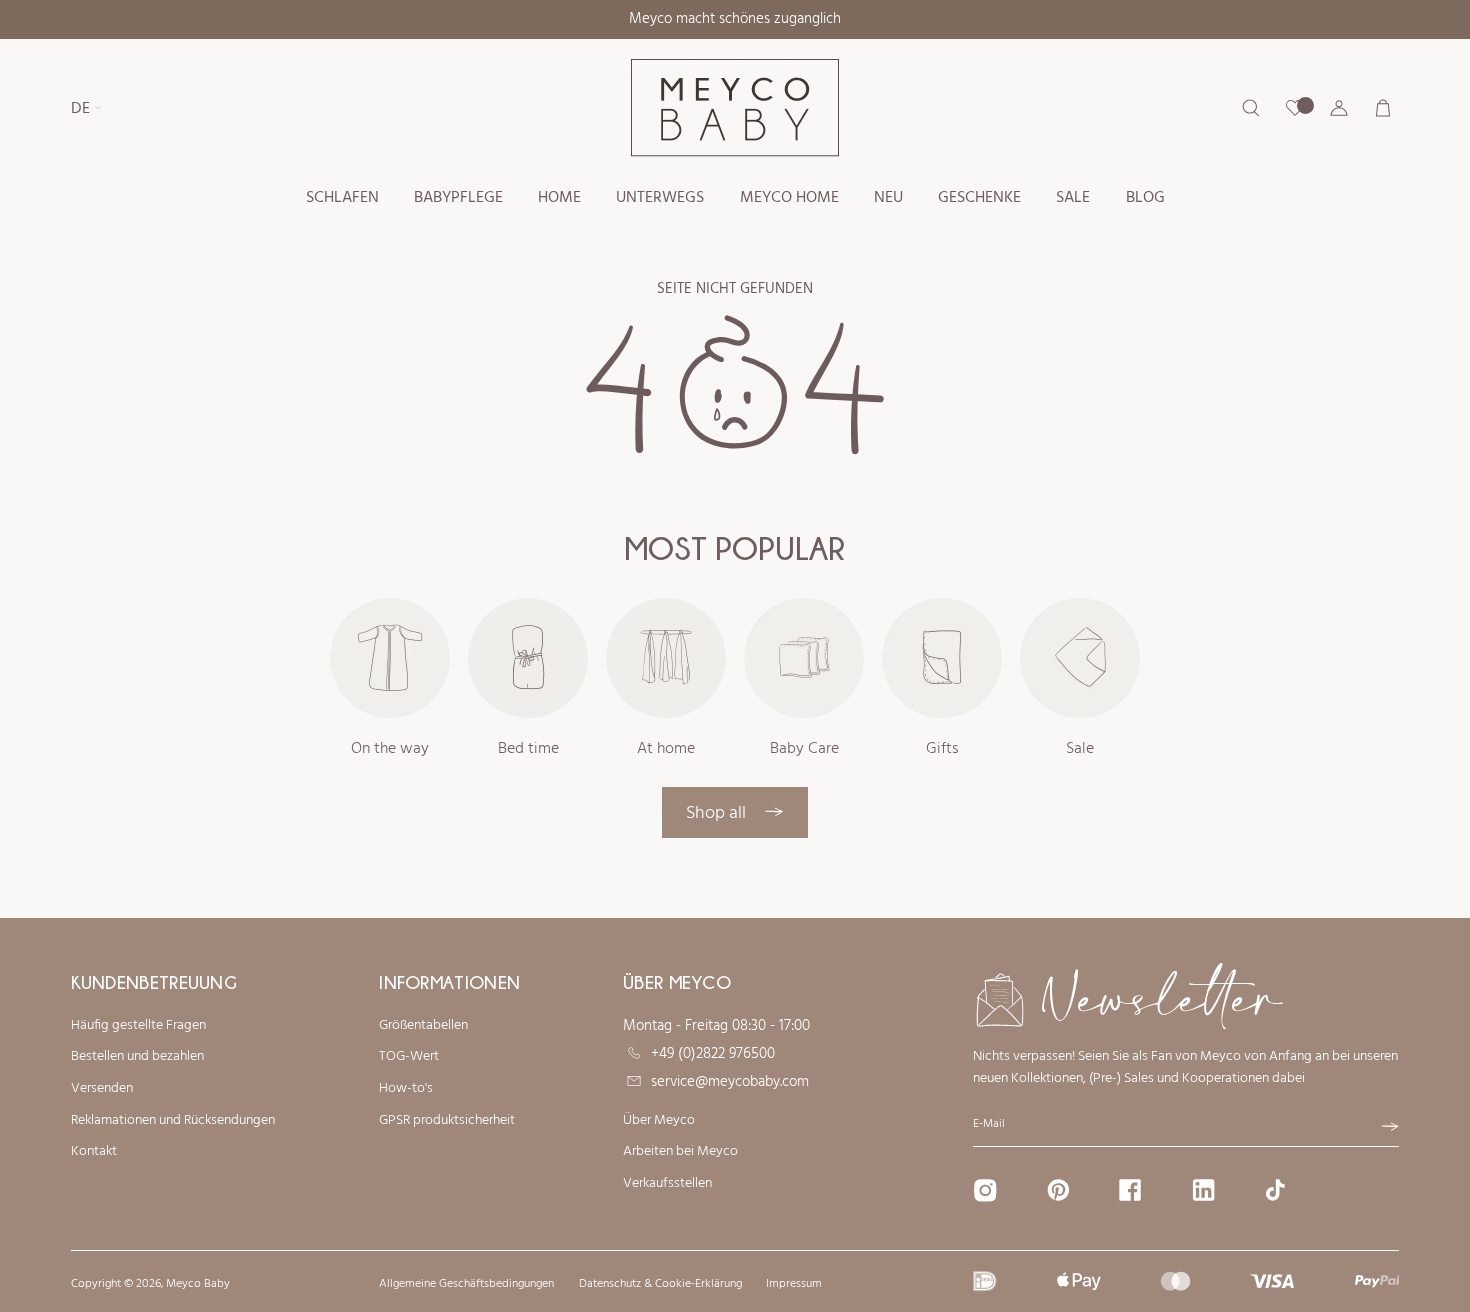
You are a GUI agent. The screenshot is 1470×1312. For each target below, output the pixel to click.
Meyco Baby (198, 1284)
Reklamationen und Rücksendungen (173, 1121)
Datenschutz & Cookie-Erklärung (660, 1284)
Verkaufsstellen (667, 1184)
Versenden (102, 1089)
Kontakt (94, 1152)
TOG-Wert (409, 1057)
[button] (342, 198)
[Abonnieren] (1390, 1127)
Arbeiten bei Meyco (680, 1152)
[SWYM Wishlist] (1295, 108)
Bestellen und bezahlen (137, 1057)
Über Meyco (659, 1121)
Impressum (794, 1284)
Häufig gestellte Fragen (138, 1026)
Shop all (718, 813)
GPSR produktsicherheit (447, 1121)
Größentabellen (423, 1026)
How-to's (406, 1089)
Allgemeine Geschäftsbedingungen (466, 1284)
